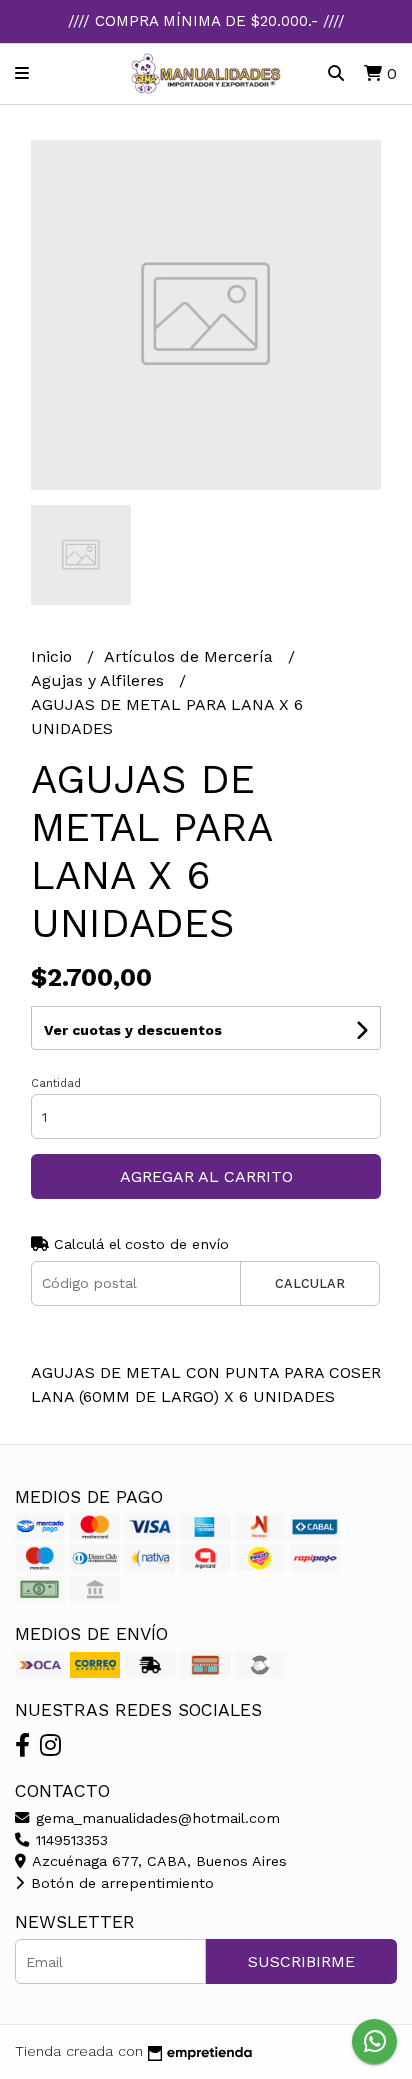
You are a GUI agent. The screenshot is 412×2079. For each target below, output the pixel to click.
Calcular (310, 1283)
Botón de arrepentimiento (120, 1883)
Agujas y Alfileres (100, 680)
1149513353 (69, 1840)
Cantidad (56, 1083)
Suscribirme (301, 1961)
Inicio (54, 656)
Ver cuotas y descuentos (133, 1030)
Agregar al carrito (206, 1176)
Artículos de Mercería (191, 656)
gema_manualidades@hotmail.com (155, 1818)
